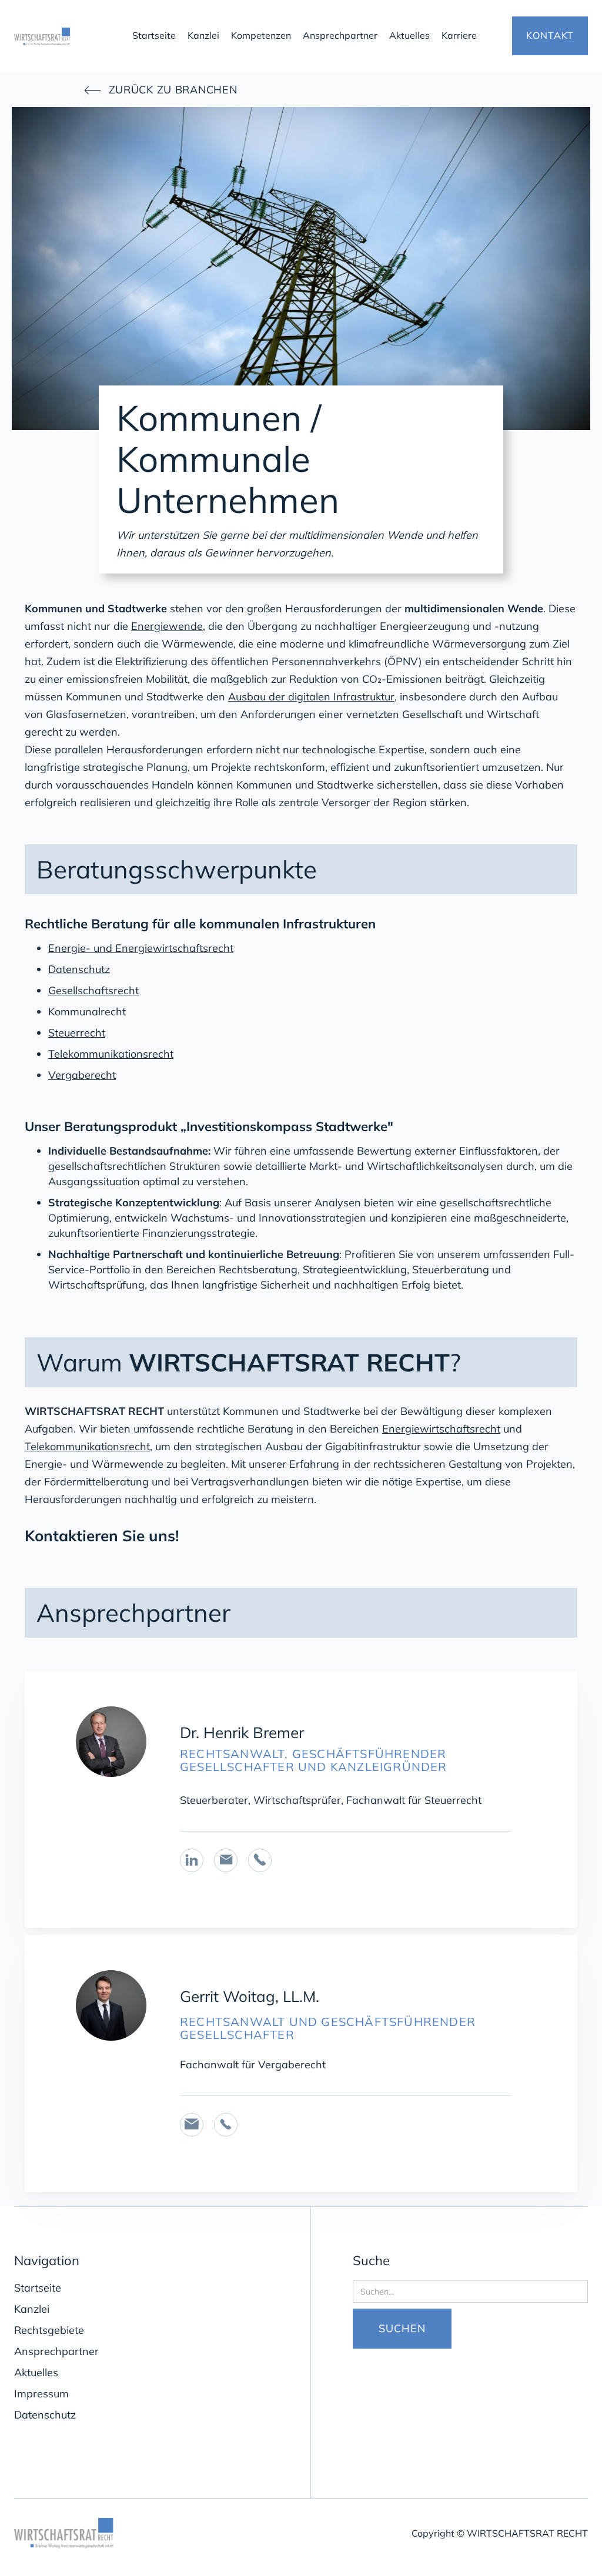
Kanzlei (203, 35)
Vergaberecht (82, 1075)
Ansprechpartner (340, 35)
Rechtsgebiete (49, 2330)
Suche (371, 2260)
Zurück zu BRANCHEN (160, 90)
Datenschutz (79, 969)
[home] (65, 36)
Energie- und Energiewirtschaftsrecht (141, 948)
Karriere (459, 35)
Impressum (41, 2394)
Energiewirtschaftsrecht (441, 1429)
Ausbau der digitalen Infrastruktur (311, 697)
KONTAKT (550, 35)
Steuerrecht (77, 1033)
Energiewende (167, 626)
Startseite (154, 35)
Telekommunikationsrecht (111, 1054)
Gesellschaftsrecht (93, 990)
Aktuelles (409, 35)
